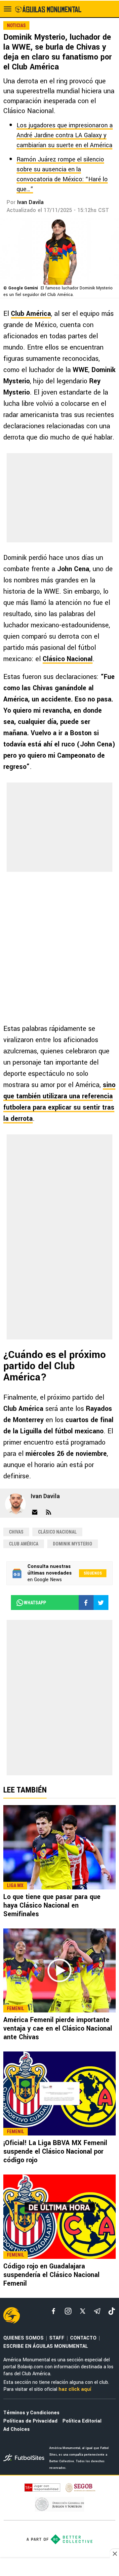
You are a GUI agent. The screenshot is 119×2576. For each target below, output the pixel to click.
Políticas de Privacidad (30, 2421)
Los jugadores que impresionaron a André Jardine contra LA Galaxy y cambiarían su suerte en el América (65, 135)
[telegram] (97, 2311)
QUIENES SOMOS (23, 2338)
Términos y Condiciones (31, 2413)
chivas (16, 1532)
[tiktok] (112, 2311)
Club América (31, 314)
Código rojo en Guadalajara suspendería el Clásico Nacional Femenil (51, 2275)
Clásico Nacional (68, 659)
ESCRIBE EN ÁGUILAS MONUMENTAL (46, 2346)
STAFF (57, 2338)
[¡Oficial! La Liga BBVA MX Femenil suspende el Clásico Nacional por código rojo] (59, 2093)
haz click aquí (75, 2389)
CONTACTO (83, 2338)
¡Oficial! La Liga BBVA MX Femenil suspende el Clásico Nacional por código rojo (55, 2152)
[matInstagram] (68, 2311)
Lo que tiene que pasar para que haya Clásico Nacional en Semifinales (52, 1905)
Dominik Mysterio (73, 1544)
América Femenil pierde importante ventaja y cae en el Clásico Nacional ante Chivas (58, 2028)
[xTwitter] (83, 2311)
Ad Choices (17, 2429)
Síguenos (93, 1573)
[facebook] (54, 2311)
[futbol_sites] (24, 2458)
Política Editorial (82, 2421)
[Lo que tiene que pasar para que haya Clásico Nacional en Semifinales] (59, 1847)
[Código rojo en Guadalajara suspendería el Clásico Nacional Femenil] (59, 2217)
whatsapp (35, 1603)
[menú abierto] (8, 9)
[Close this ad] (114, 2554)
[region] (59, 2568)
